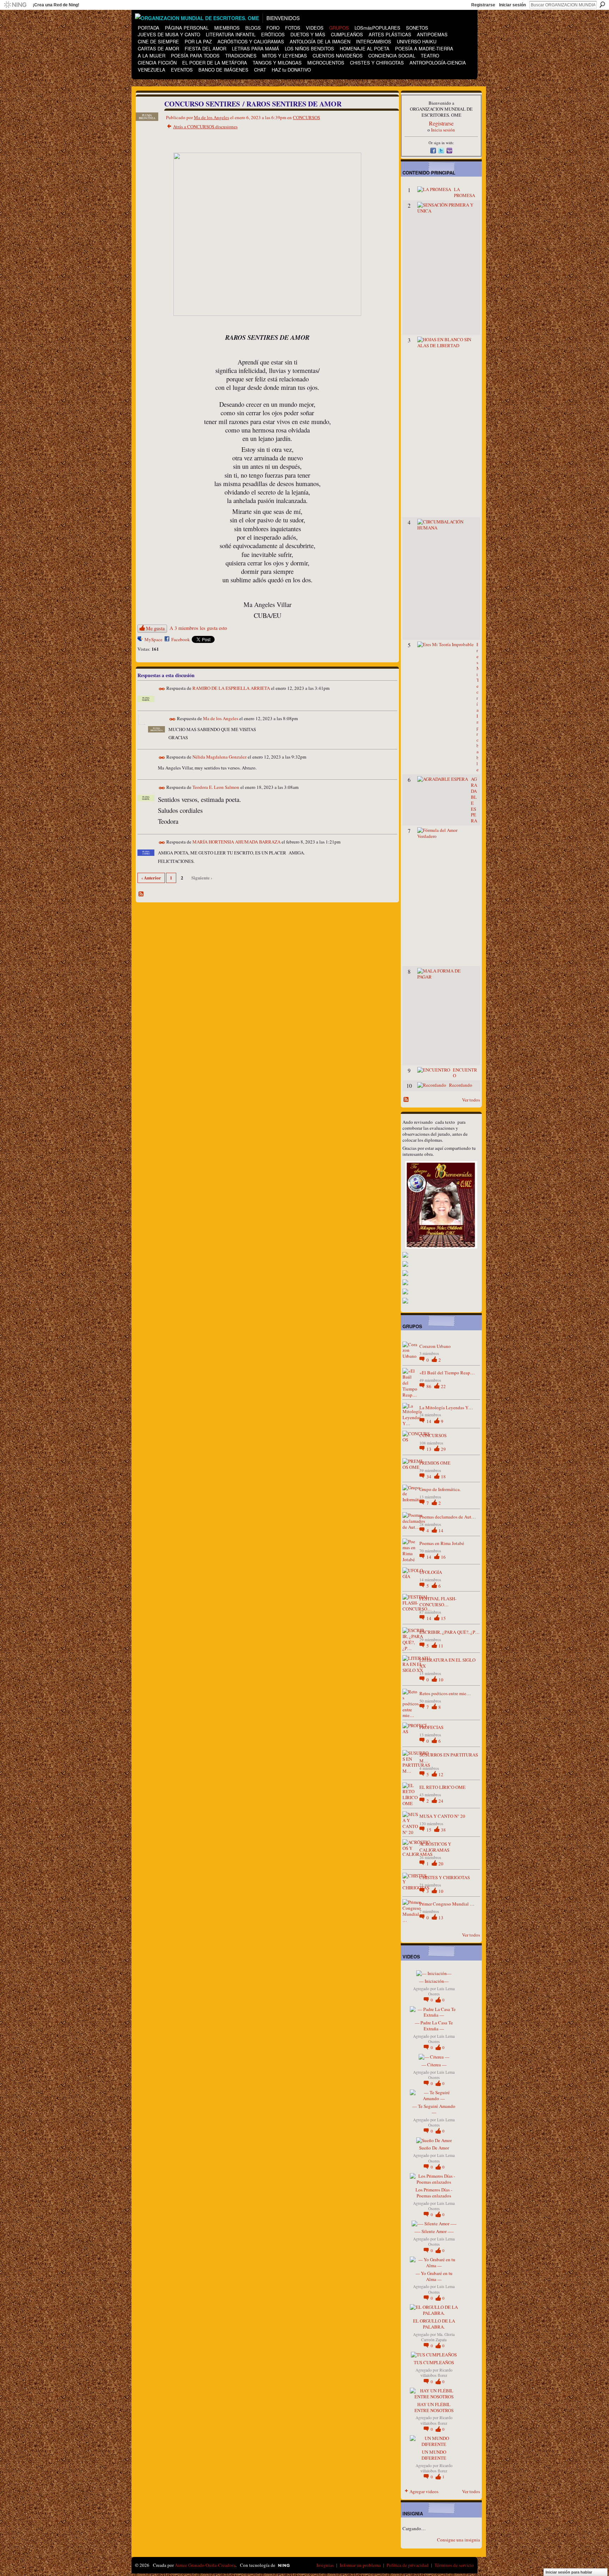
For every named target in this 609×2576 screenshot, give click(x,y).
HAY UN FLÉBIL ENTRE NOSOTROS (434, 2407)
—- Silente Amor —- (434, 2231)
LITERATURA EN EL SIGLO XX (447, 1663)
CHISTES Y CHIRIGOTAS (445, 1877)
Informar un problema (360, 2565)
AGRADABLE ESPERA (474, 800)
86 (429, 1386)
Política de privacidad (408, 2565)
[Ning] (15, 5)
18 (443, 1477)
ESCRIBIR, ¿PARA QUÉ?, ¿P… (450, 1632)
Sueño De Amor (434, 2148)
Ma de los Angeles (211, 117)
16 (443, 1557)
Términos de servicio (454, 2565)
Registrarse (483, 5)
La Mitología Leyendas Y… (446, 1407)
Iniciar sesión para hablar (569, 2572)
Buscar (602, 5)
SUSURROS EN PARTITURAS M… (449, 1758)
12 (441, 1774)
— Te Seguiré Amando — (434, 2109)
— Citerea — (434, 2065)
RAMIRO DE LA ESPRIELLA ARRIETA (231, 688)
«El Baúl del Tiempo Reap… (447, 1373)
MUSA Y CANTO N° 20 (442, 1816)
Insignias (325, 2565)
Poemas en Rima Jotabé (442, 1543)
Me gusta (155, 628)
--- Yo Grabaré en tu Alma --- (434, 2276)
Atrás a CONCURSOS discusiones (205, 127)
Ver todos (471, 1100)
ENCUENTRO (465, 1073)
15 (443, 1618)
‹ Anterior (151, 878)
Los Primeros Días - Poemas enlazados (434, 2193)
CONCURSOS (306, 117)
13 (429, 1449)
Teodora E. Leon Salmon (216, 787)
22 (443, 1386)
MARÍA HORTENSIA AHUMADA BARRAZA (236, 842)
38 (443, 1830)
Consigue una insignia (459, 2540)
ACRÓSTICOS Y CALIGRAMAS (435, 1847)
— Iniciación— (434, 1981)
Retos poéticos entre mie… (445, 1693)
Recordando (461, 1085)
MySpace (153, 639)
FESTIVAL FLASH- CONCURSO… (438, 1602)
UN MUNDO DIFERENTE (434, 2455)
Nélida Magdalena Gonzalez (220, 757)
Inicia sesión (443, 130)
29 (443, 1449)
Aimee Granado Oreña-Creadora (205, 2565)
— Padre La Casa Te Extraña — (434, 2026)
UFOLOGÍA (431, 1572)
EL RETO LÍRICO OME (442, 1787)
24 (441, 1801)
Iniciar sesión (512, 5)
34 (429, 1477)
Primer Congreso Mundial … (447, 1904)
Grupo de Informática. (440, 1489)
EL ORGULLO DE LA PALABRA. (434, 2324)
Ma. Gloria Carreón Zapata (438, 2337)
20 (441, 1864)
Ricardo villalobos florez (436, 2373)
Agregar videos (424, 2491)
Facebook (181, 639)
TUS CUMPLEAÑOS (434, 2362)
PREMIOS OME (435, 1463)
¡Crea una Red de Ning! (56, 5)
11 (441, 1646)
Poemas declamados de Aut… (448, 1517)
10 (441, 1680)
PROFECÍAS (431, 1727)
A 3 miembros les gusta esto (198, 628)
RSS (141, 894)
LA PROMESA (465, 192)
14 (429, 1421)
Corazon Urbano (435, 1346)
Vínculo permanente (162, 689)
